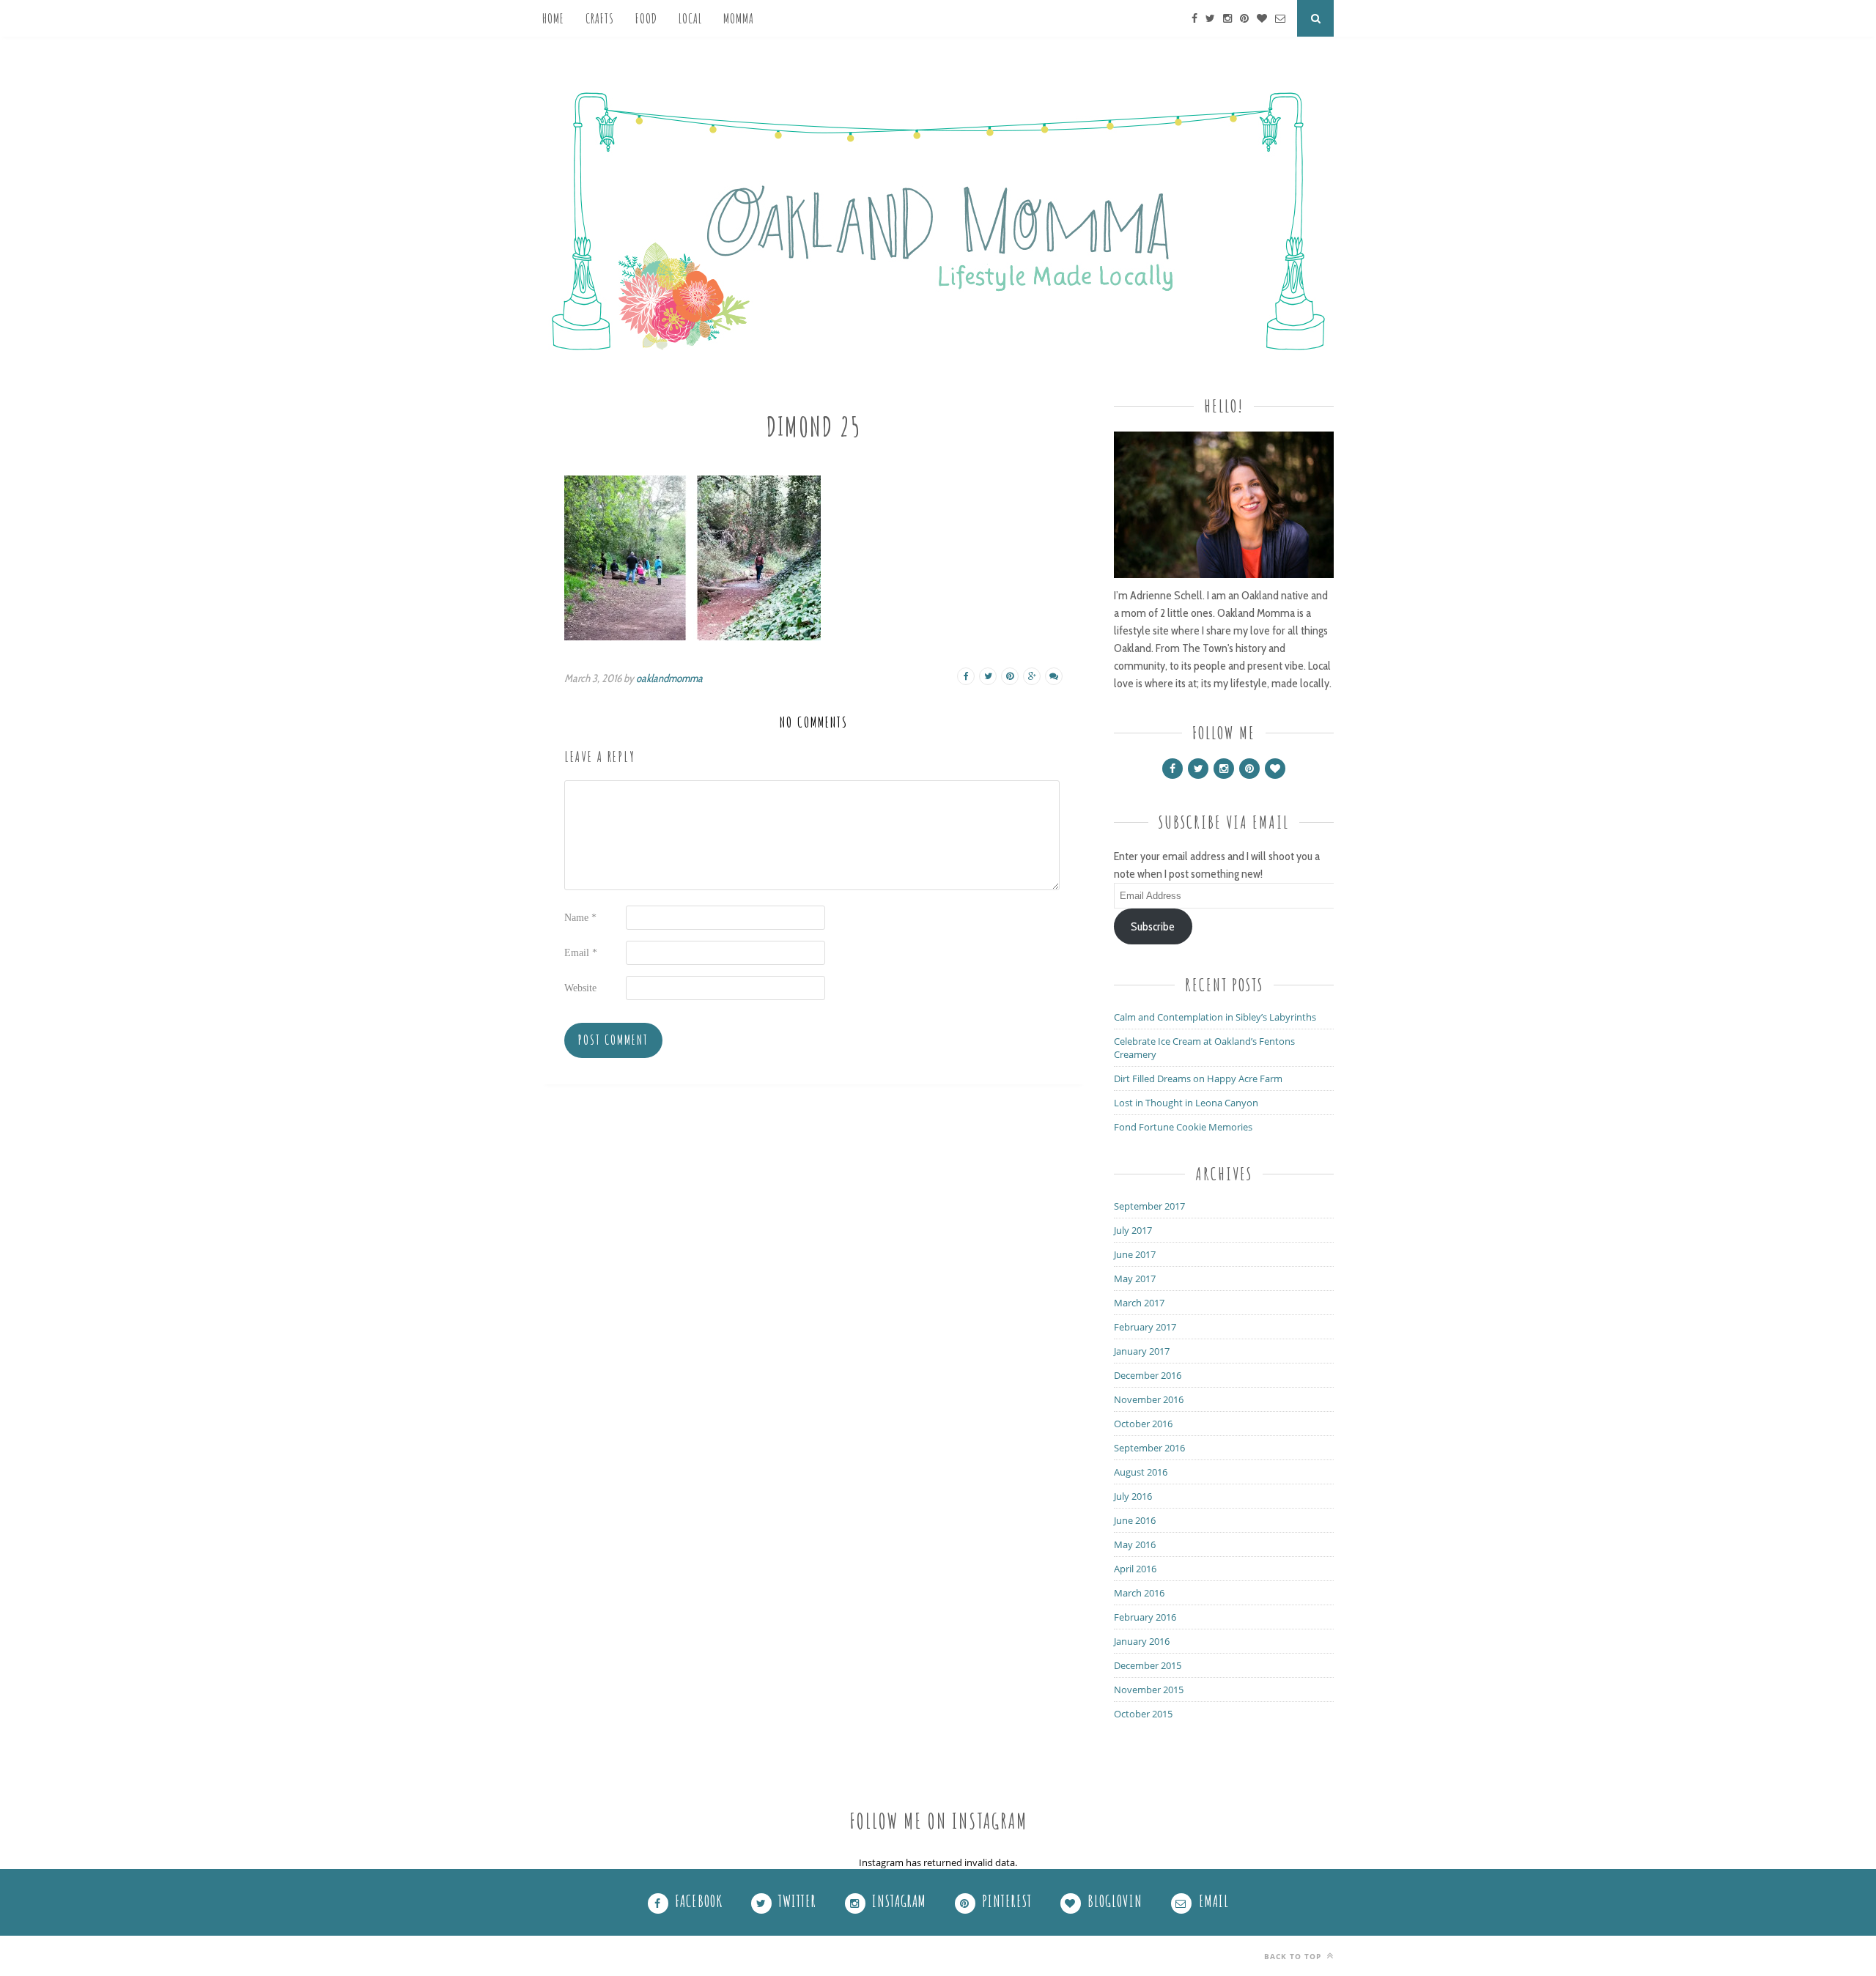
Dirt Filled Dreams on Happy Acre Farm (1198, 1078)
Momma (739, 18)
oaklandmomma (669, 678)
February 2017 (1145, 1327)
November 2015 (1149, 1690)
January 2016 (1142, 1641)
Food (646, 18)
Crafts (600, 18)
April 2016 (1135, 1569)
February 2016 (1145, 1617)
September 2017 (1149, 1206)
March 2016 (1139, 1593)
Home (553, 18)
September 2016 (1149, 1448)
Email (581, 953)
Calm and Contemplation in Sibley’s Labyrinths (1215, 1017)
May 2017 (1135, 1279)
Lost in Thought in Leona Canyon (1186, 1103)
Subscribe (1153, 926)
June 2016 (1135, 1520)
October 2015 (1143, 1714)
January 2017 (1142, 1351)
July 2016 (1133, 1496)
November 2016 (1149, 1399)
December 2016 (1148, 1375)
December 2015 (1148, 1665)
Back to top (1294, 1956)
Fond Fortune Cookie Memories (1183, 1127)
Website (580, 988)
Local (690, 18)
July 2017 (1133, 1230)
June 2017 (1135, 1254)
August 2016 (1141, 1472)
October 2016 (1143, 1424)
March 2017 (1139, 1303)
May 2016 (1135, 1544)
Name (580, 918)
